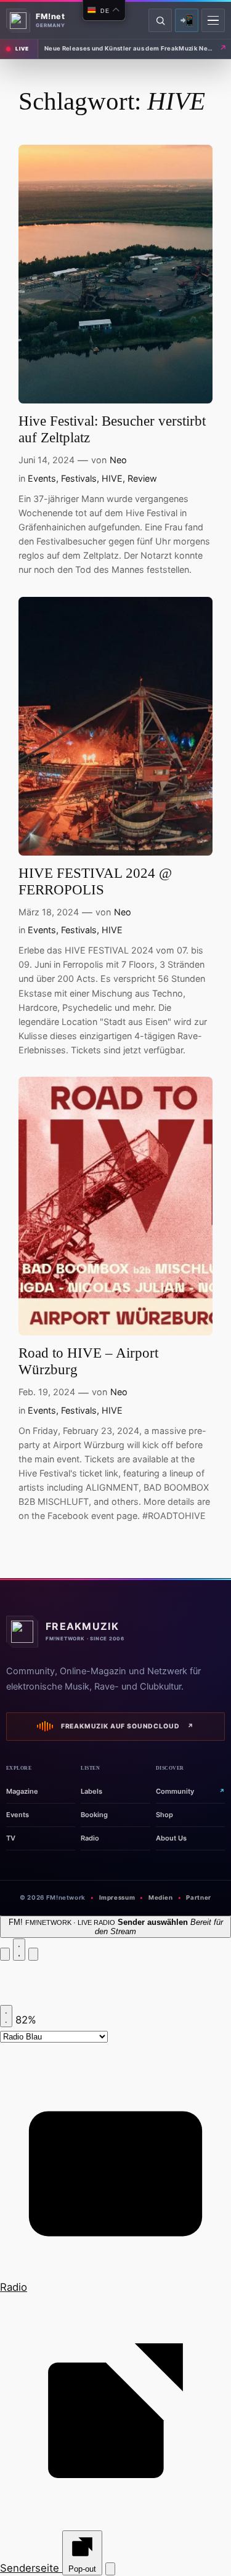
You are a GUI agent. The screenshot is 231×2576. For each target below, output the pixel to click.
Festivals (79, 478)
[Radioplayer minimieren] (110, 2569)
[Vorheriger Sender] (5, 1954)
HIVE (112, 478)
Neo (118, 460)
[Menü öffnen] (213, 20)
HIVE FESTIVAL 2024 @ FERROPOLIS (95, 881)
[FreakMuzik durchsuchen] (160, 20)
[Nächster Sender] (33, 1954)
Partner (198, 1898)
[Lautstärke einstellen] (6, 2016)
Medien (161, 1898)
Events (42, 478)
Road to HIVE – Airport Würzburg (88, 1361)
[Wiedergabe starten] (19, 1950)
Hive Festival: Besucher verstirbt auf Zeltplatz (112, 429)
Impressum (117, 1898)
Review (142, 478)
